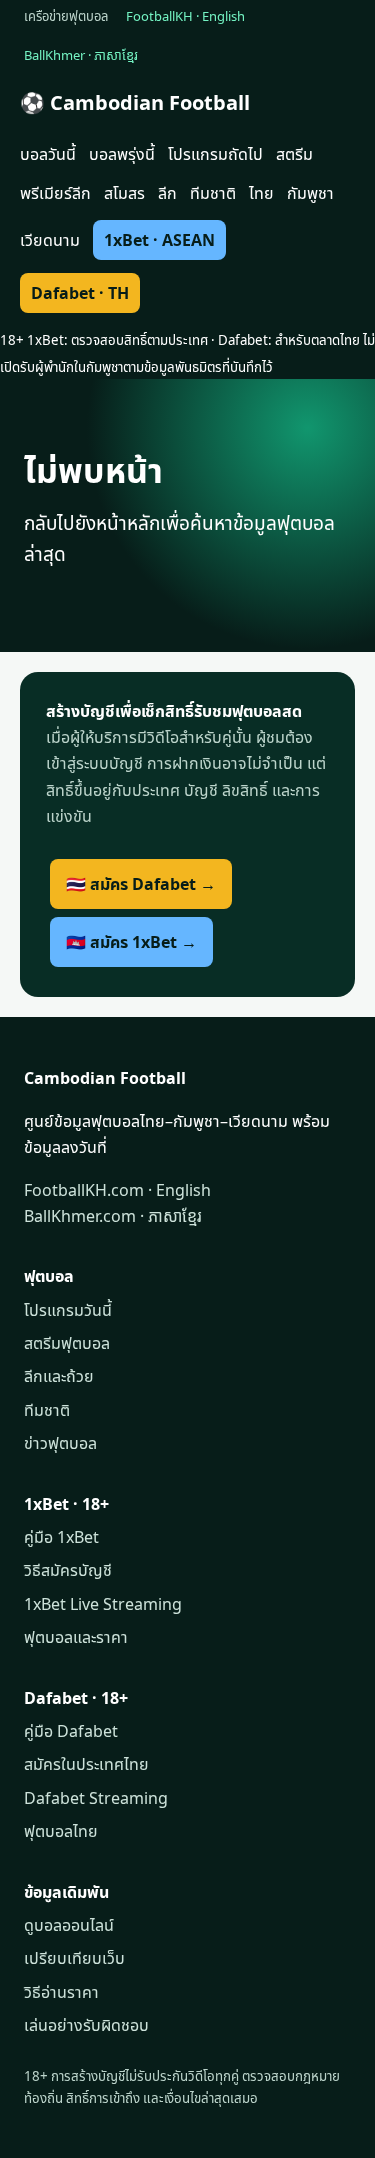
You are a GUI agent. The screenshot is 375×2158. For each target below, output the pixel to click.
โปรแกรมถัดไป (215, 154)
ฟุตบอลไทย (61, 1831)
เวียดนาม (50, 240)
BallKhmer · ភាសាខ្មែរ (81, 55)
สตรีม (294, 154)
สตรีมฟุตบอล (67, 1343)
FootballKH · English (185, 16)
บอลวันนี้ (48, 154)
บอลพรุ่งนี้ (122, 154)
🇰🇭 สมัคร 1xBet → (131, 942)
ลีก (167, 193)
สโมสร (124, 193)
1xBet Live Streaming (103, 1604)
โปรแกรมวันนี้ (68, 1310)
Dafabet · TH (80, 293)
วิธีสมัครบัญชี (68, 1570)
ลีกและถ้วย (59, 1376)
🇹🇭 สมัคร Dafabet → (141, 884)
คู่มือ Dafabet (71, 1731)
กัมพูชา (310, 193)
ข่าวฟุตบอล (60, 1443)
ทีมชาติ (213, 193)
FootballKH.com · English (117, 1190)
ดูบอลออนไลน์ (69, 1925)
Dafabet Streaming (96, 1798)
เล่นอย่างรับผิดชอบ (86, 2025)
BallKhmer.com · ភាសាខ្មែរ (113, 1216)
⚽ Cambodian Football (135, 102)
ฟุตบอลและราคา (76, 1637)
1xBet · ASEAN (159, 240)
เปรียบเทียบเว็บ (74, 1958)
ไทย (261, 193)
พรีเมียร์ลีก (55, 193)
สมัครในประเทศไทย (86, 1764)
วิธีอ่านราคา (61, 1992)
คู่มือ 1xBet (61, 1537)
